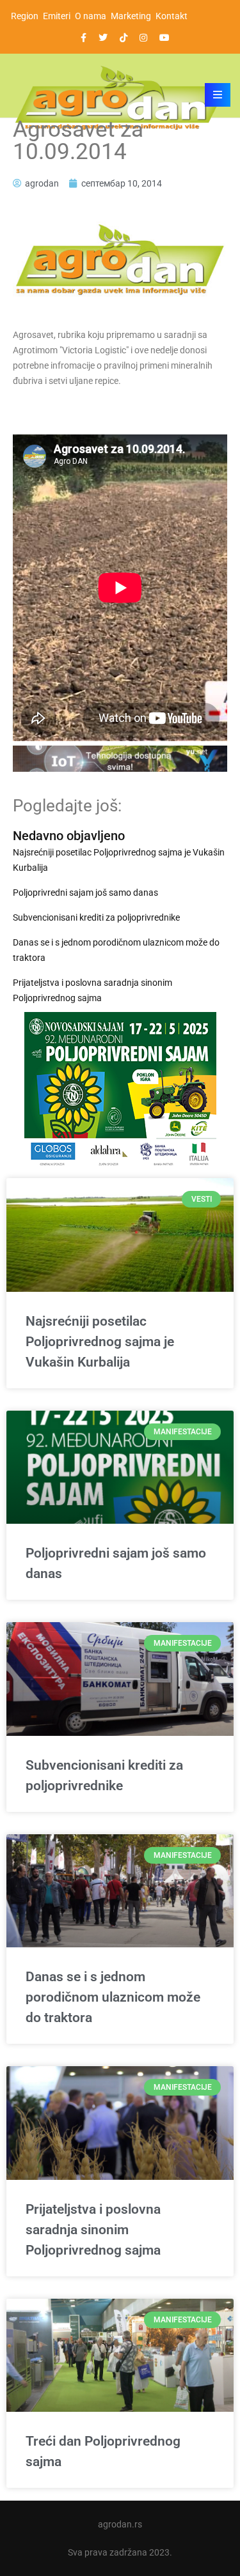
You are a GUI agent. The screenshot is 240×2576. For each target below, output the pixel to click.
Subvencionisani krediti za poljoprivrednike (96, 917)
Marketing (131, 16)
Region (25, 16)
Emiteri (57, 16)
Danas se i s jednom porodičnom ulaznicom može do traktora (116, 950)
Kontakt (172, 16)
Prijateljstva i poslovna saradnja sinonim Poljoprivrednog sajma (92, 990)
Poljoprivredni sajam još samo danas (85, 893)
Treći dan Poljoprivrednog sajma (103, 2451)
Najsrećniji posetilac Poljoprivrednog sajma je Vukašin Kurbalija (119, 860)
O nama (91, 16)
